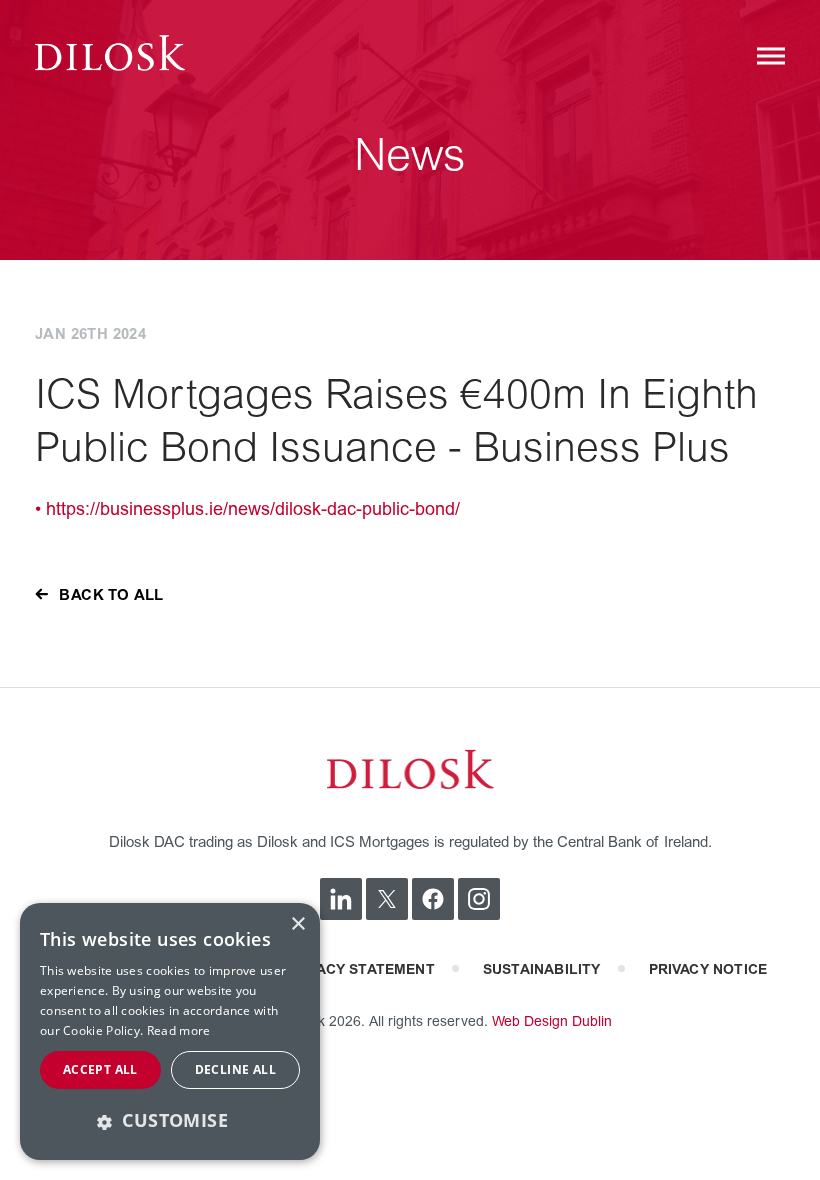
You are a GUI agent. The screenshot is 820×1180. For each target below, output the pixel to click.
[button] (170, 1121)
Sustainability (542, 969)
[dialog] (170, 1031)
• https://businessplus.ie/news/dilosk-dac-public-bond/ (247, 509)
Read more (179, 1030)
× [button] (297, 924)
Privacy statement (360, 969)
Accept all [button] (100, 1069)
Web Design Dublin (552, 1021)
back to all (111, 595)
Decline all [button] (235, 1069)
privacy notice (708, 969)
